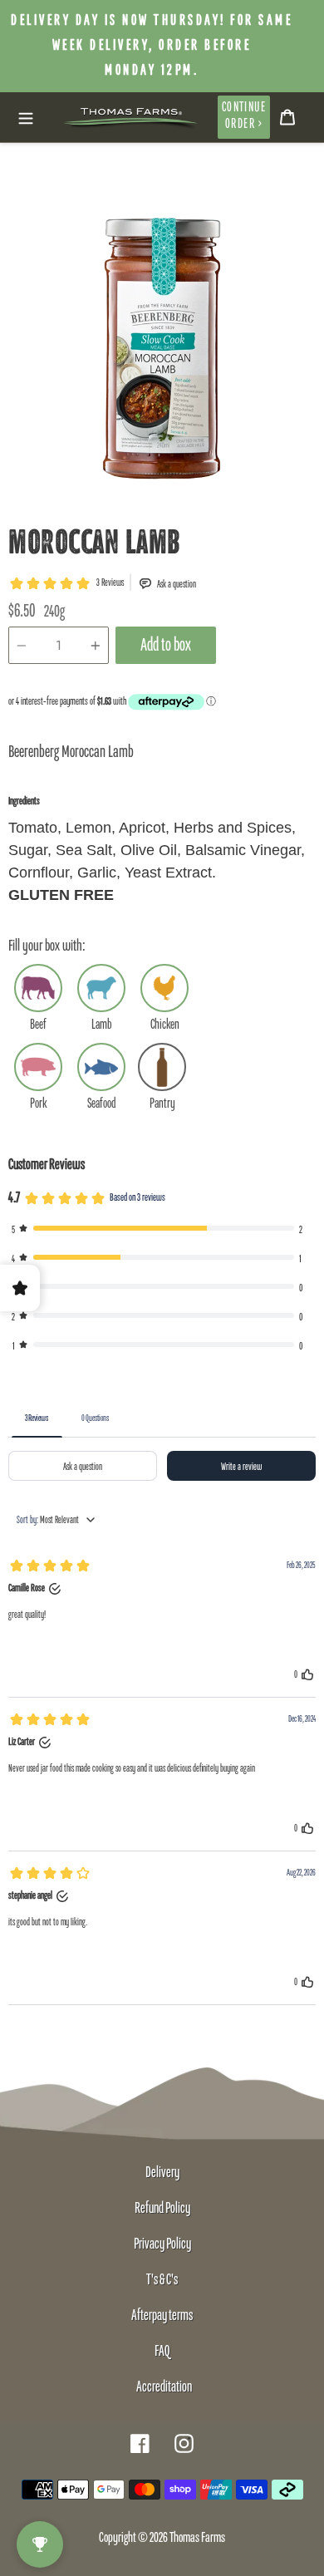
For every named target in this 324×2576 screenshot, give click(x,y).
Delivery (162, 2173)
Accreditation (164, 2387)
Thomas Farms (197, 2538)
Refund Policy (162, 2209)
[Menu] (26, 117)
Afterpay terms (162, 2316)
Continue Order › (244, 116)
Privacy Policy (162, 2244)
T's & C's (162, 2280)
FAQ (162, 2352)
